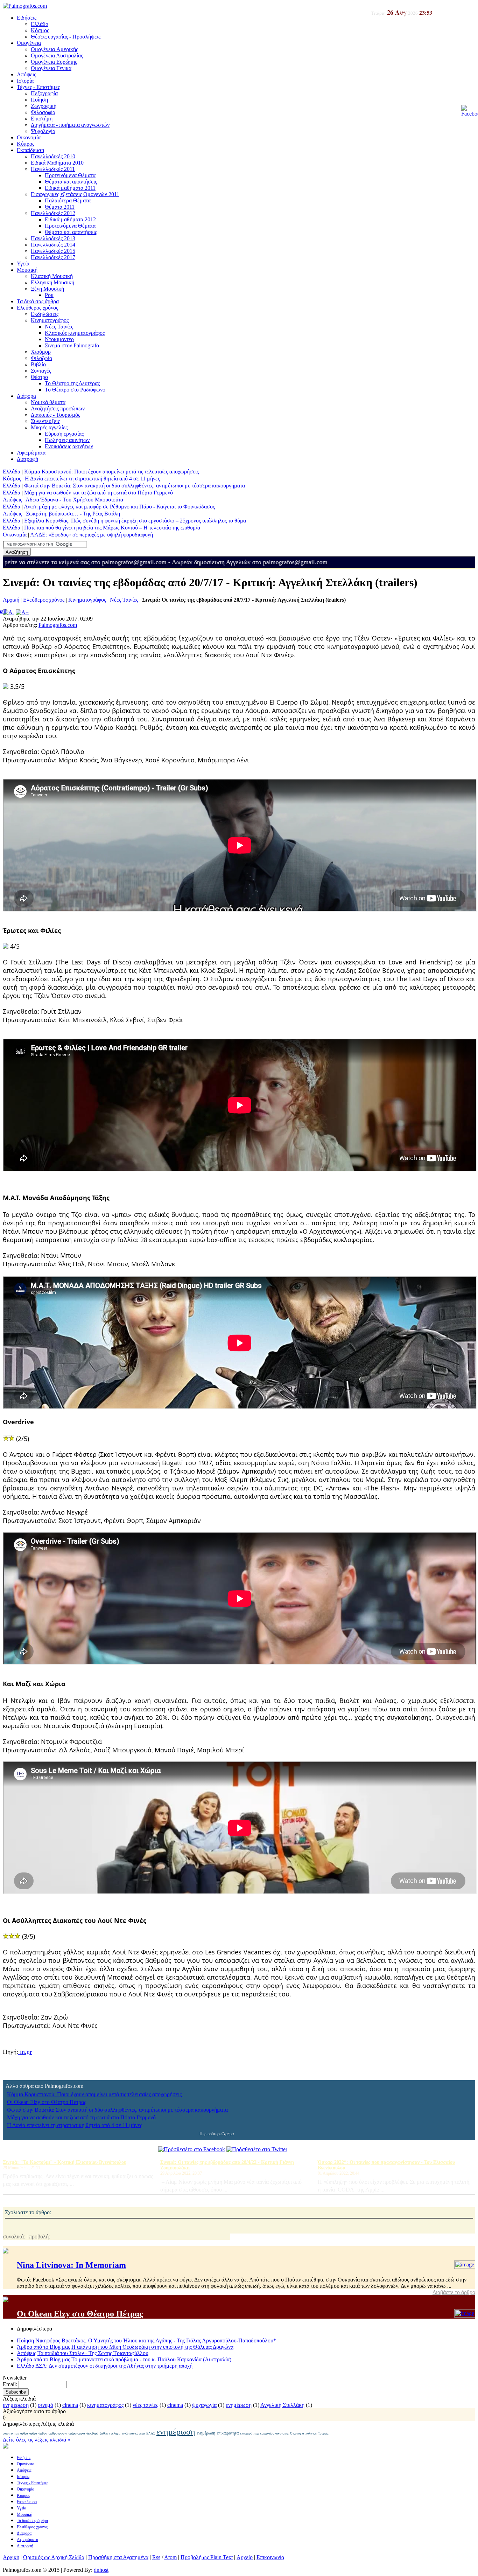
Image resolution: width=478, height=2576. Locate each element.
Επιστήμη (42, 119)
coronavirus (11, 2433)
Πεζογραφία (44, 93)
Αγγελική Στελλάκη (282, 2405)
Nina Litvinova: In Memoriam (71, 2265)
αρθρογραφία (58, 2433)
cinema (70, 2405)
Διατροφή (27, 459)
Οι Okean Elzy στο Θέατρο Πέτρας (47, 2102)
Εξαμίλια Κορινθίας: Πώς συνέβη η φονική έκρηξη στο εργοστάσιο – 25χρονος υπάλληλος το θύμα (135, 521)
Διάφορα (26, 396)
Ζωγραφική (44, 106)
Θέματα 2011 (60, 207)
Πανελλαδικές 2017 (53, 257)
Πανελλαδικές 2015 (53, 251)
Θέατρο (39, 377)
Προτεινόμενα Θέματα (70, 175)
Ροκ (49, 295)
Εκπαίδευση (30, 150)
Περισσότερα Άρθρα (217, 2134)
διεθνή (104, 2433)
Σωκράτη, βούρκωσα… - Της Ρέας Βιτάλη (73, 514)
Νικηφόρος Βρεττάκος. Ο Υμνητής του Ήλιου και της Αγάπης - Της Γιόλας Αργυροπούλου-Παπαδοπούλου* (156, 2340)
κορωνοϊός (267, 2433)
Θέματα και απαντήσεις (71, 182)
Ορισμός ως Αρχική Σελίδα (54, 2557)
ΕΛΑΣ (151, 2433)
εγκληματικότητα (133, 2433)
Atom (170, 2557)
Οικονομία (29, 137)
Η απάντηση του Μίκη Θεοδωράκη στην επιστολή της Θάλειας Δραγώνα (152, 2347)
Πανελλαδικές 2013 (53, 238)
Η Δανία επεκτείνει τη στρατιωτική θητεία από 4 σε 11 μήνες (92, 479)
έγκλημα (115, 2433)
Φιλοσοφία (43, 112)
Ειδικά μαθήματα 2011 (70, 188)
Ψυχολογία (43, 131)
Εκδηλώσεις (45, 314)
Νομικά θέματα (48, 402)
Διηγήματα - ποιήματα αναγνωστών (70, 125)
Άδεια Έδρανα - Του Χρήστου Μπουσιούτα (74, 500)
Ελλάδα (40, 24)
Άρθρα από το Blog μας (43, 2347)
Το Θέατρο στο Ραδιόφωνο (75, 390)
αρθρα (33, 2433)
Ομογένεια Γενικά (51, 68)
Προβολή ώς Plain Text (207, 2557)
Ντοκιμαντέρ (59, 339)
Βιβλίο (38, 364)
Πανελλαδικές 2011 (53, 169)
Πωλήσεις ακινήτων (67, 440)
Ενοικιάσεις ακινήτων (69, 446)
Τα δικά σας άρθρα (38, 301)
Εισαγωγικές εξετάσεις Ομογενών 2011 (75, 194)
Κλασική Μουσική (52, 276)
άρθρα (24, 2433)
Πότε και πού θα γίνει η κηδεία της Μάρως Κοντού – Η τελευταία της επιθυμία (112, 528)
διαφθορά (92, 2433)
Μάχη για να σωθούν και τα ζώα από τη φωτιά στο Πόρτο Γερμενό (99, 493)
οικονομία (282, 2433)
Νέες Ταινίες (59, 327)
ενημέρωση (16, 2405)
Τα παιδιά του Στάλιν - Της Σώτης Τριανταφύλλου (93, 2353)
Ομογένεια (29, 43)
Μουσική (27, 270)
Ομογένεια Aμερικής (54, 49)
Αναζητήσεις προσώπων (58, 408)
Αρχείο (245, 2557)
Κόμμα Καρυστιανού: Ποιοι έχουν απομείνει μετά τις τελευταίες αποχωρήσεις (111, 472)
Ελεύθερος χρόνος (37, 308)
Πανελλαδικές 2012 (53, 213)
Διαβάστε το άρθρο (454, 2292)
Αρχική (11, 600)
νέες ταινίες (145, 2405)
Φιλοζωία (41, 358)
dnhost (101, 2570)
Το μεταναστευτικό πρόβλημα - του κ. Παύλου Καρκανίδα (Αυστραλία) (151, 2359)
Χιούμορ (41, 352)
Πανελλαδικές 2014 (53, 245)
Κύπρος (26, 144)
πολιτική (311, 2433)
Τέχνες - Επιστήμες (38, 87)
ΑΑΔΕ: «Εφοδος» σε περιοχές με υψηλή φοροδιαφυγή (92, 535)
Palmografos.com (58, 625)
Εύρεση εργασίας (64, 434)
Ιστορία (25, 81)
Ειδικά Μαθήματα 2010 (57, 163)
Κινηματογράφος (50, 320)
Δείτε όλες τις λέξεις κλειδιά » (37, 2440)
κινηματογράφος (105, 2405)
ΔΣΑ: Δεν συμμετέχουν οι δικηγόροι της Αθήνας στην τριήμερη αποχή (114, 2366)
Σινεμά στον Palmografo (72, 345)
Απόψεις (26, 74)
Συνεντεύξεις (45, 421)
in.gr (25, 2052)
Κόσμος (40, 30)
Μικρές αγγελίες (49, 427)
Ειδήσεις (27, 18)
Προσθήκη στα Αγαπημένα (118, 2557)
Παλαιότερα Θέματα (68, 200)
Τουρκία (323, 2433)
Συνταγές (41, 371)
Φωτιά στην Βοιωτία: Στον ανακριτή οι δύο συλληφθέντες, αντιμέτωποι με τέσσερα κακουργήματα (135, 486)
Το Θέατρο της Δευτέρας (72, 383)
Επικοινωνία (270, 2557)
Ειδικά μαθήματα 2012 (70, 219)
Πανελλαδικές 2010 (53, 156)
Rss (156, 2557)
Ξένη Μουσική (47, 289)
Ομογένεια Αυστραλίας (57, 56)
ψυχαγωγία (204, 2405)
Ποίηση (39, 100)
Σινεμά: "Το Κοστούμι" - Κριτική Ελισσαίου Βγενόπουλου (65, 2162)
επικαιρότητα (228, 2433)
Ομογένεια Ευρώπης (54, 62)
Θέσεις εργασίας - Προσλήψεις (66, 37)
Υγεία (23, 264)
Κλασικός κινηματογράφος (75, 333)
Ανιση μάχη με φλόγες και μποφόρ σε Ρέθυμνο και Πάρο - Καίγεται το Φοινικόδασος (119, 507)
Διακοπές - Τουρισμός (55, 415)
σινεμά (45, 2405)
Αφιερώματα (31, 453)
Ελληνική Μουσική (52, 282)
